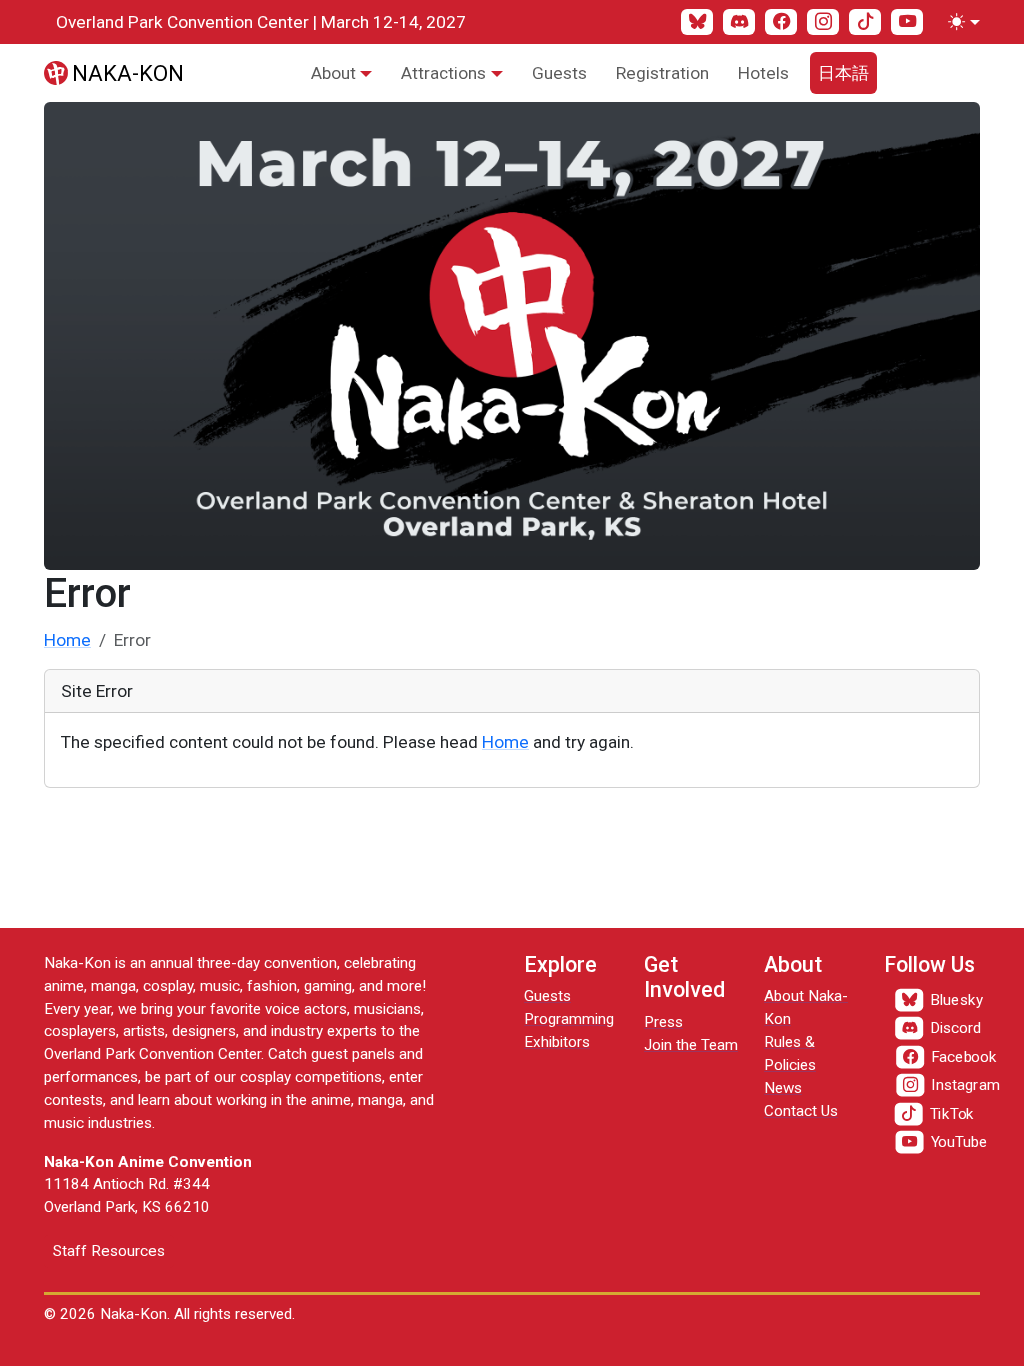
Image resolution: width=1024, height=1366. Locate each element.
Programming (569, 1019)
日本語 (843, 73)
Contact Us (801, 1111)
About (333, 73)
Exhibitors (557, 1042)
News (783, 1088)
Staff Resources (109, 1251)
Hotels (763, 73)
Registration (662, 73)
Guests (559, 73)
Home (67, 640)
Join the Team (691, 1045)
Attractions (443, 73)
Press (663, 1022)
